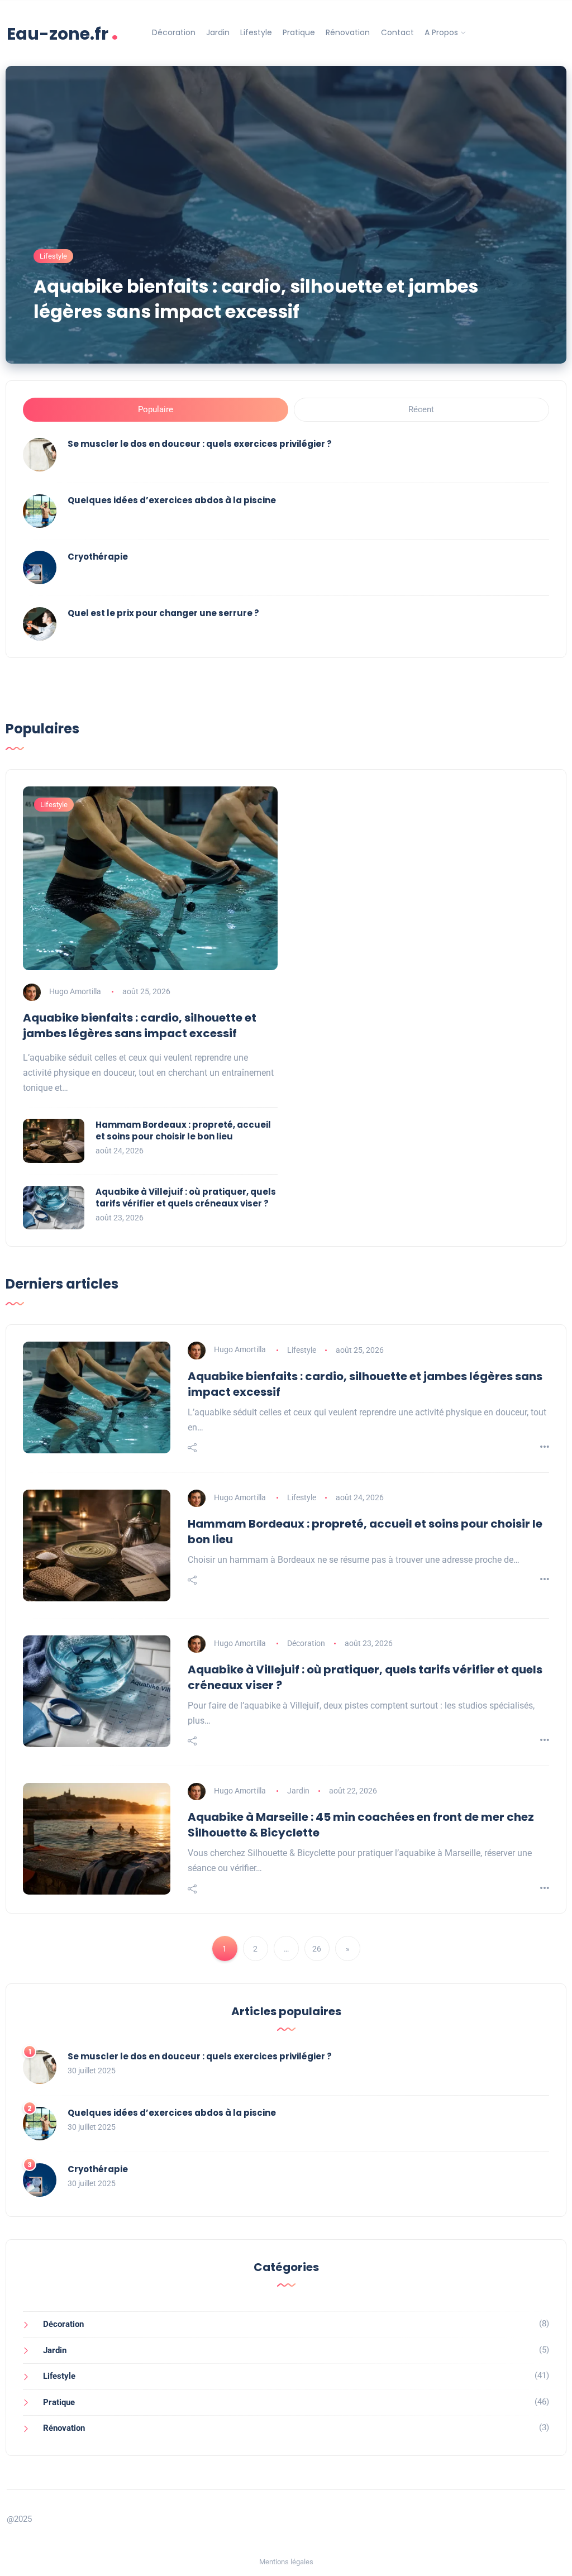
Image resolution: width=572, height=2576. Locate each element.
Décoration (174, 32)
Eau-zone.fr (63, 33)
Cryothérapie (98, 557)
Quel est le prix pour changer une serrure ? (163, 613)
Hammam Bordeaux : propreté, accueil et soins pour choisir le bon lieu (183, 1130)
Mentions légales (286, 2562)
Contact (397, 32)
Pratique (299, 32)
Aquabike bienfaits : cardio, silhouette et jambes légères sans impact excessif (256, 299)
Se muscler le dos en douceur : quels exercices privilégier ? (200, 444)
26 (317, 1949)
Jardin (218, 32)
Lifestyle (256, 32)
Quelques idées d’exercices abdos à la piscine (172, 500)
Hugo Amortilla (75, 991)
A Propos (441, 32)
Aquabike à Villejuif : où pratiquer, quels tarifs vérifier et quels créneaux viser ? (186, 1198)
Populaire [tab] (156, 409)
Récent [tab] (421, 409)
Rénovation (348, 32)
